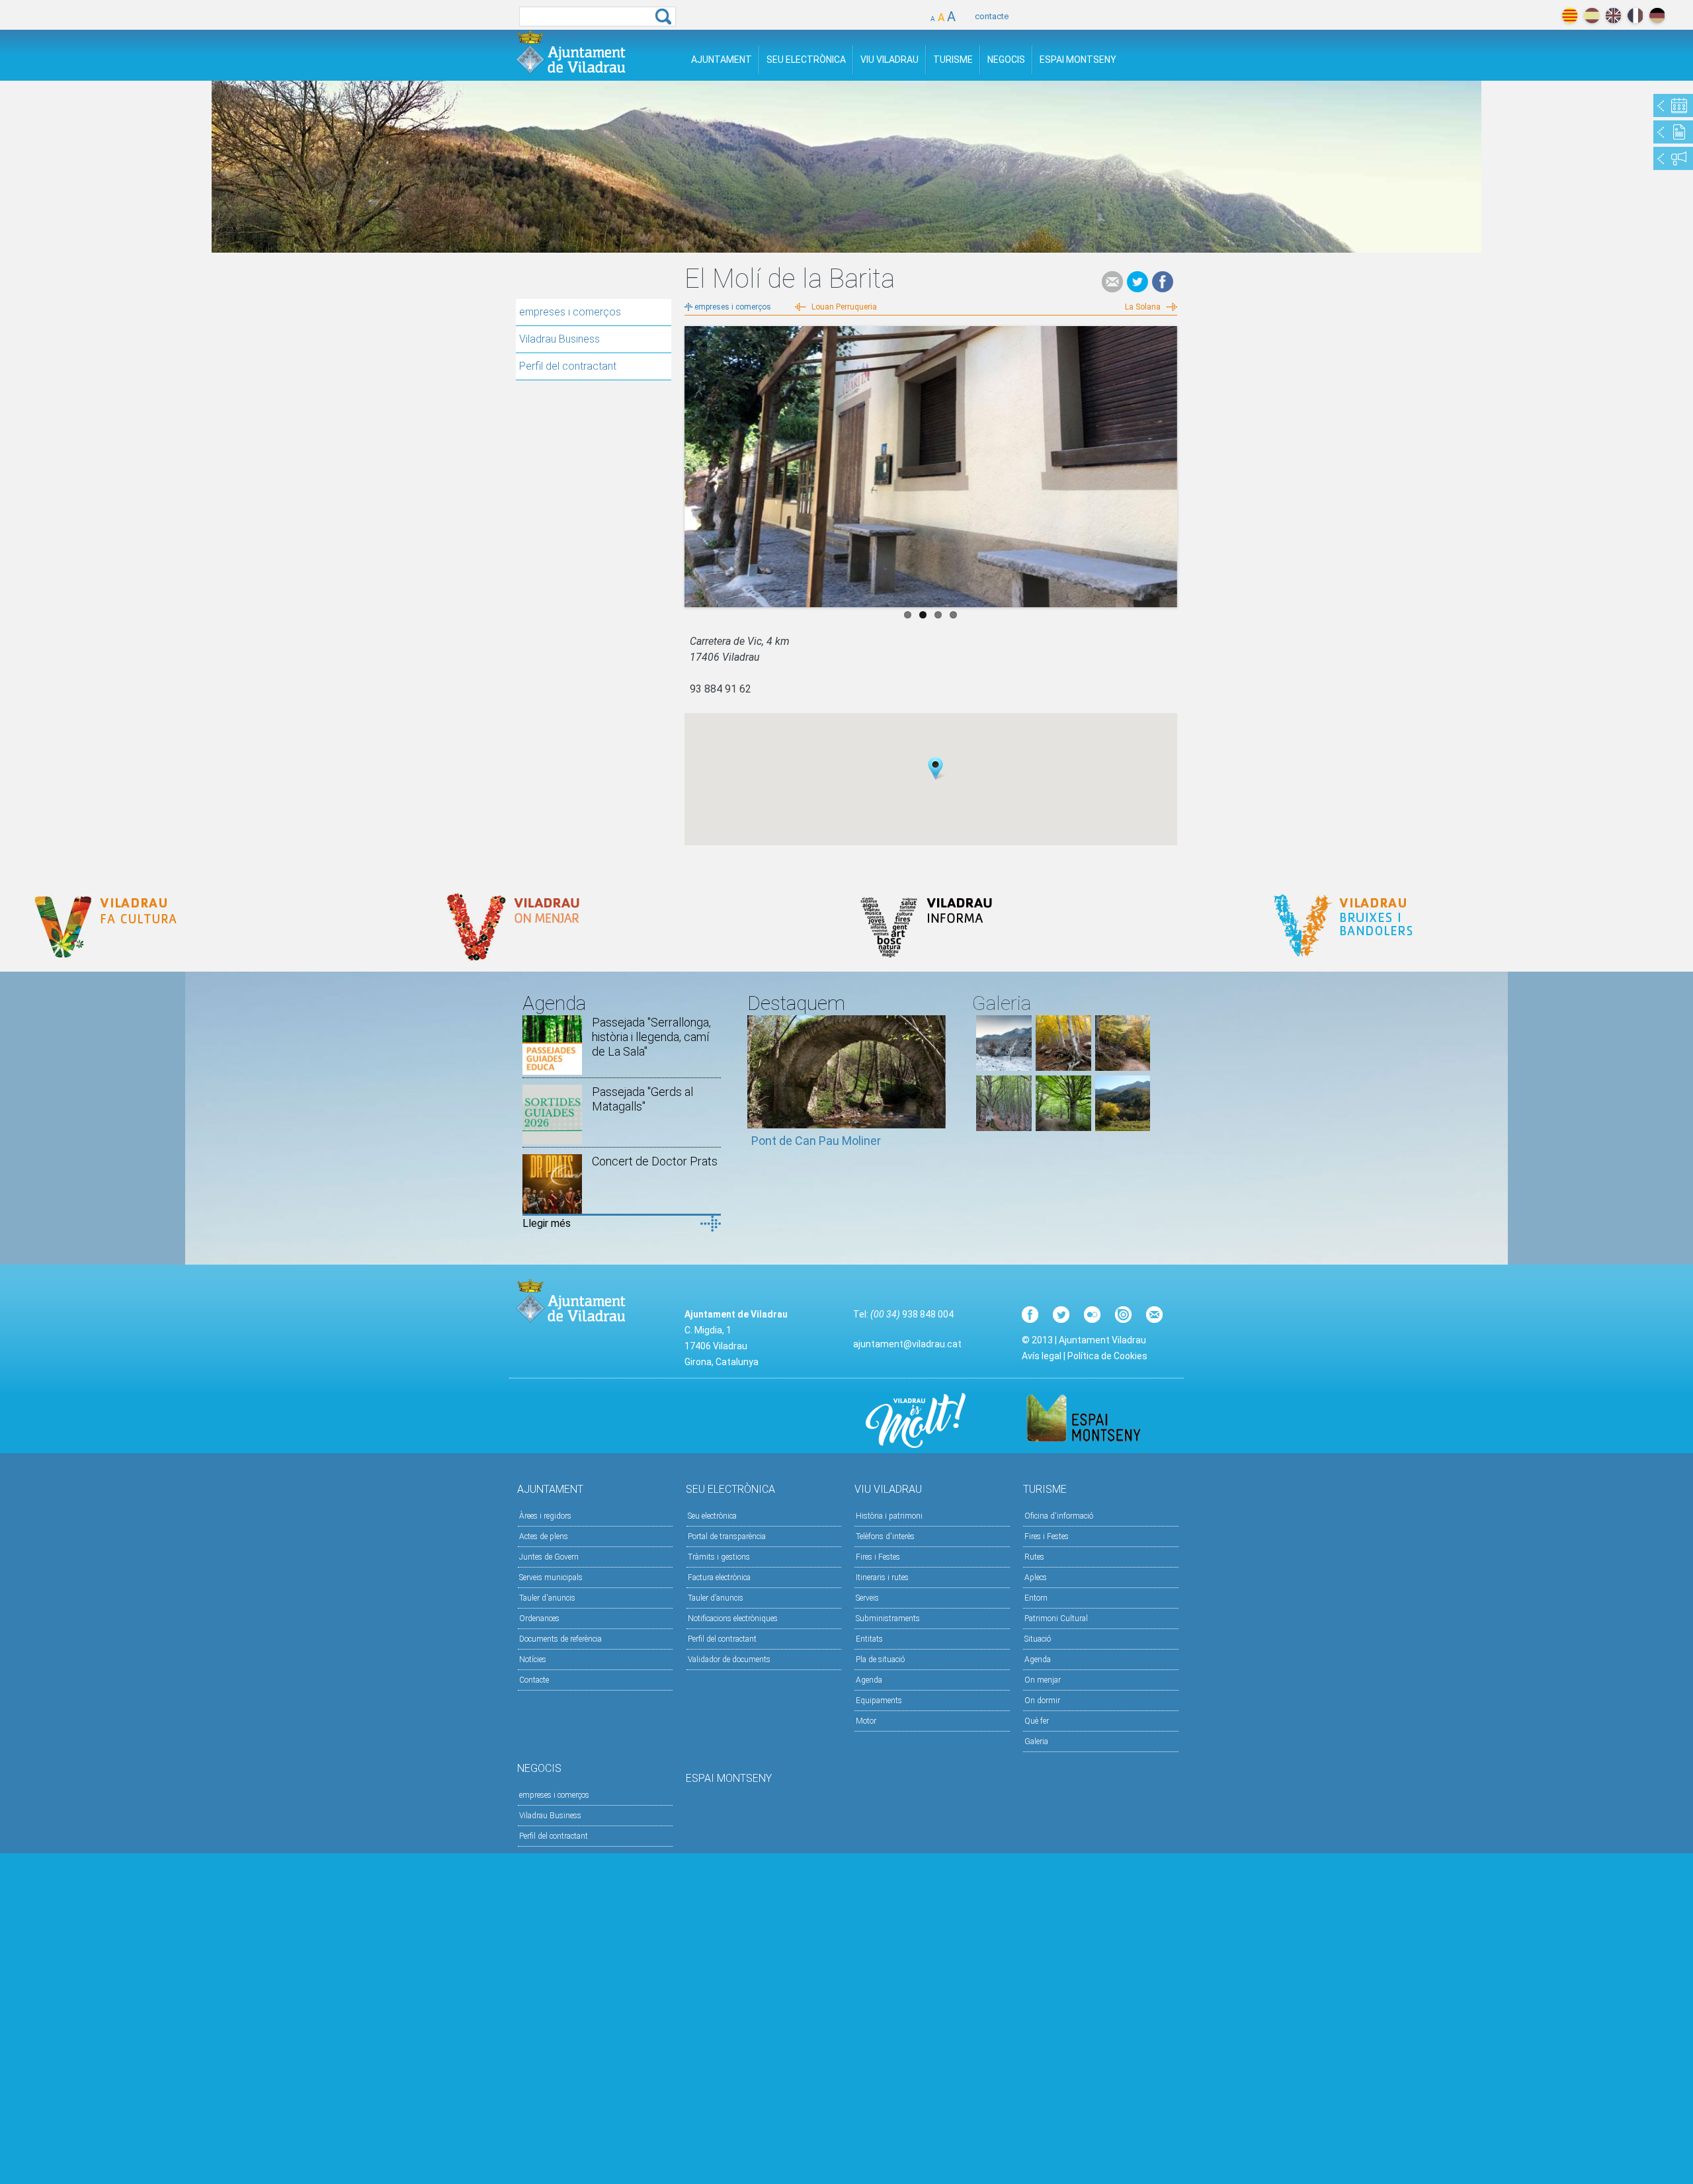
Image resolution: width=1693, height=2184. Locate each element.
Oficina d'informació (1059, 1516)
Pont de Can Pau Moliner (816, 1141)
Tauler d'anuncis (547, 1598)
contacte (992, 16)
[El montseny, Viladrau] (1004, 1067)
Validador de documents (729, 1659)
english (1613, 16)
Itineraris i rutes (882, 1577)
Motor (866, 1721)
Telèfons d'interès (885, 1536)
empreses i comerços (570, 312)
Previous (694, 464)
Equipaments (879, 1701)
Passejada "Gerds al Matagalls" (642, 1099)
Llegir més (547, 1223)
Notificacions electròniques (733, 1618)
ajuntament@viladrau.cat (907, 1344)
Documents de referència (560, 1639)
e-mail (1112, 282)
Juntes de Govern (549, 1557)
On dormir (1042, 1701)
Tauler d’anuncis (716, 1598)
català (1570, 16)
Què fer (1037, 1721)
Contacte (534, 1680)
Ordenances (539, 1618)
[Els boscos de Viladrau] (1063, 1067)
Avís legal (1042, 1356)
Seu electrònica (712, 1516)
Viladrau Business (559, 339)
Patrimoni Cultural (1056, 1618)
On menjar (1043, 1680)
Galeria (1036, 1742)
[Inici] (571, 52)
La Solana (1143, 307)
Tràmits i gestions (719, 1557)
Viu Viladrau (889, 60)
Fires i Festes (878, 1557)
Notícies (533, 1659)
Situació (1038, 1639)
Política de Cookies (1107, 1356)
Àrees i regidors (545, 1516)
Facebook (1163, 282)
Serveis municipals (551, 1577)
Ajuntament (722, 60)
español (1591, 16)
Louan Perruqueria (844, 307)
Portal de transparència (727, 1536)
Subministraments (888, 1618)
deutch (1657, 16)
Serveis (867, 1598)
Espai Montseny (1078, 60)
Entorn (1036, 1598)
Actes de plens (544, 1536)
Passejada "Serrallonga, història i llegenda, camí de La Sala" (651, 1037)
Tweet (1137, 282)
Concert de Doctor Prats (655, 1161)
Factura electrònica (719, 1577)
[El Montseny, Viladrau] (1123, 1127)
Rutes (1034, 1557)
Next (1167, 464)
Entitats (869, 1639)
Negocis (1006, 60)
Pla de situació (880, 1659)
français (1635, 16)
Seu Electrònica (806, 60)
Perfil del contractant (568, 366)
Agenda (869, 1680)
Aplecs (1036, 1577)
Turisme (953, 60)
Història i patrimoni (889, 1516)
